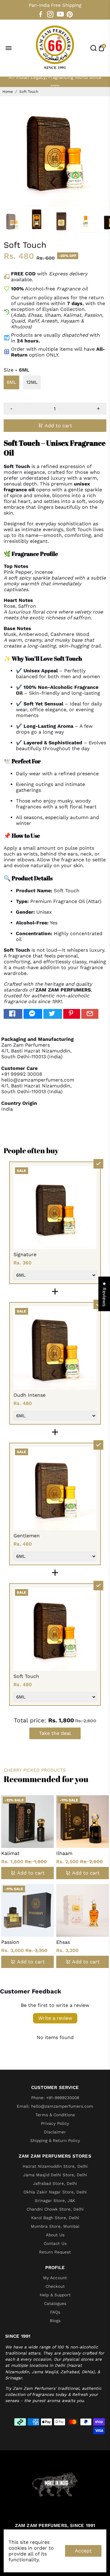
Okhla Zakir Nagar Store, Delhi (55, 2192)
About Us (55, 2235)
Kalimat (10, 1853)
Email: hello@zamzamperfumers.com (55, 2106)
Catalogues (55, 2303)
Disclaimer (55, 2132)
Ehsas (63, 1942)
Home (8, 92)
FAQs (55, 2312)
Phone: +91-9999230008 (55, 2098)
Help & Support (55, 2295)
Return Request (55, 2252)
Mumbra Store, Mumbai (55, 2226)
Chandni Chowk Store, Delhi (55, 2209)
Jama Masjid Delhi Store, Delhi (55, 2175)
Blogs (55, 2321)
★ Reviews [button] (104, 1294)
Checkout (55, 2286)
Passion (10, 1942)
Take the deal (55, 1733)
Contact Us (55, 2243)
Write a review (55, 2018)
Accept (83, 2551)
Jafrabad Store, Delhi (55, 2183)
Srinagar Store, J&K (55, 2200)
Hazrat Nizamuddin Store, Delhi (55, 2166)
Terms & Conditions (55, 2115)
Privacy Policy (55, 2123)
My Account (55, 2278)
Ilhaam (64, 1853)
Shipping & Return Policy (55, 2140)
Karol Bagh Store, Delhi (55, 2218)
